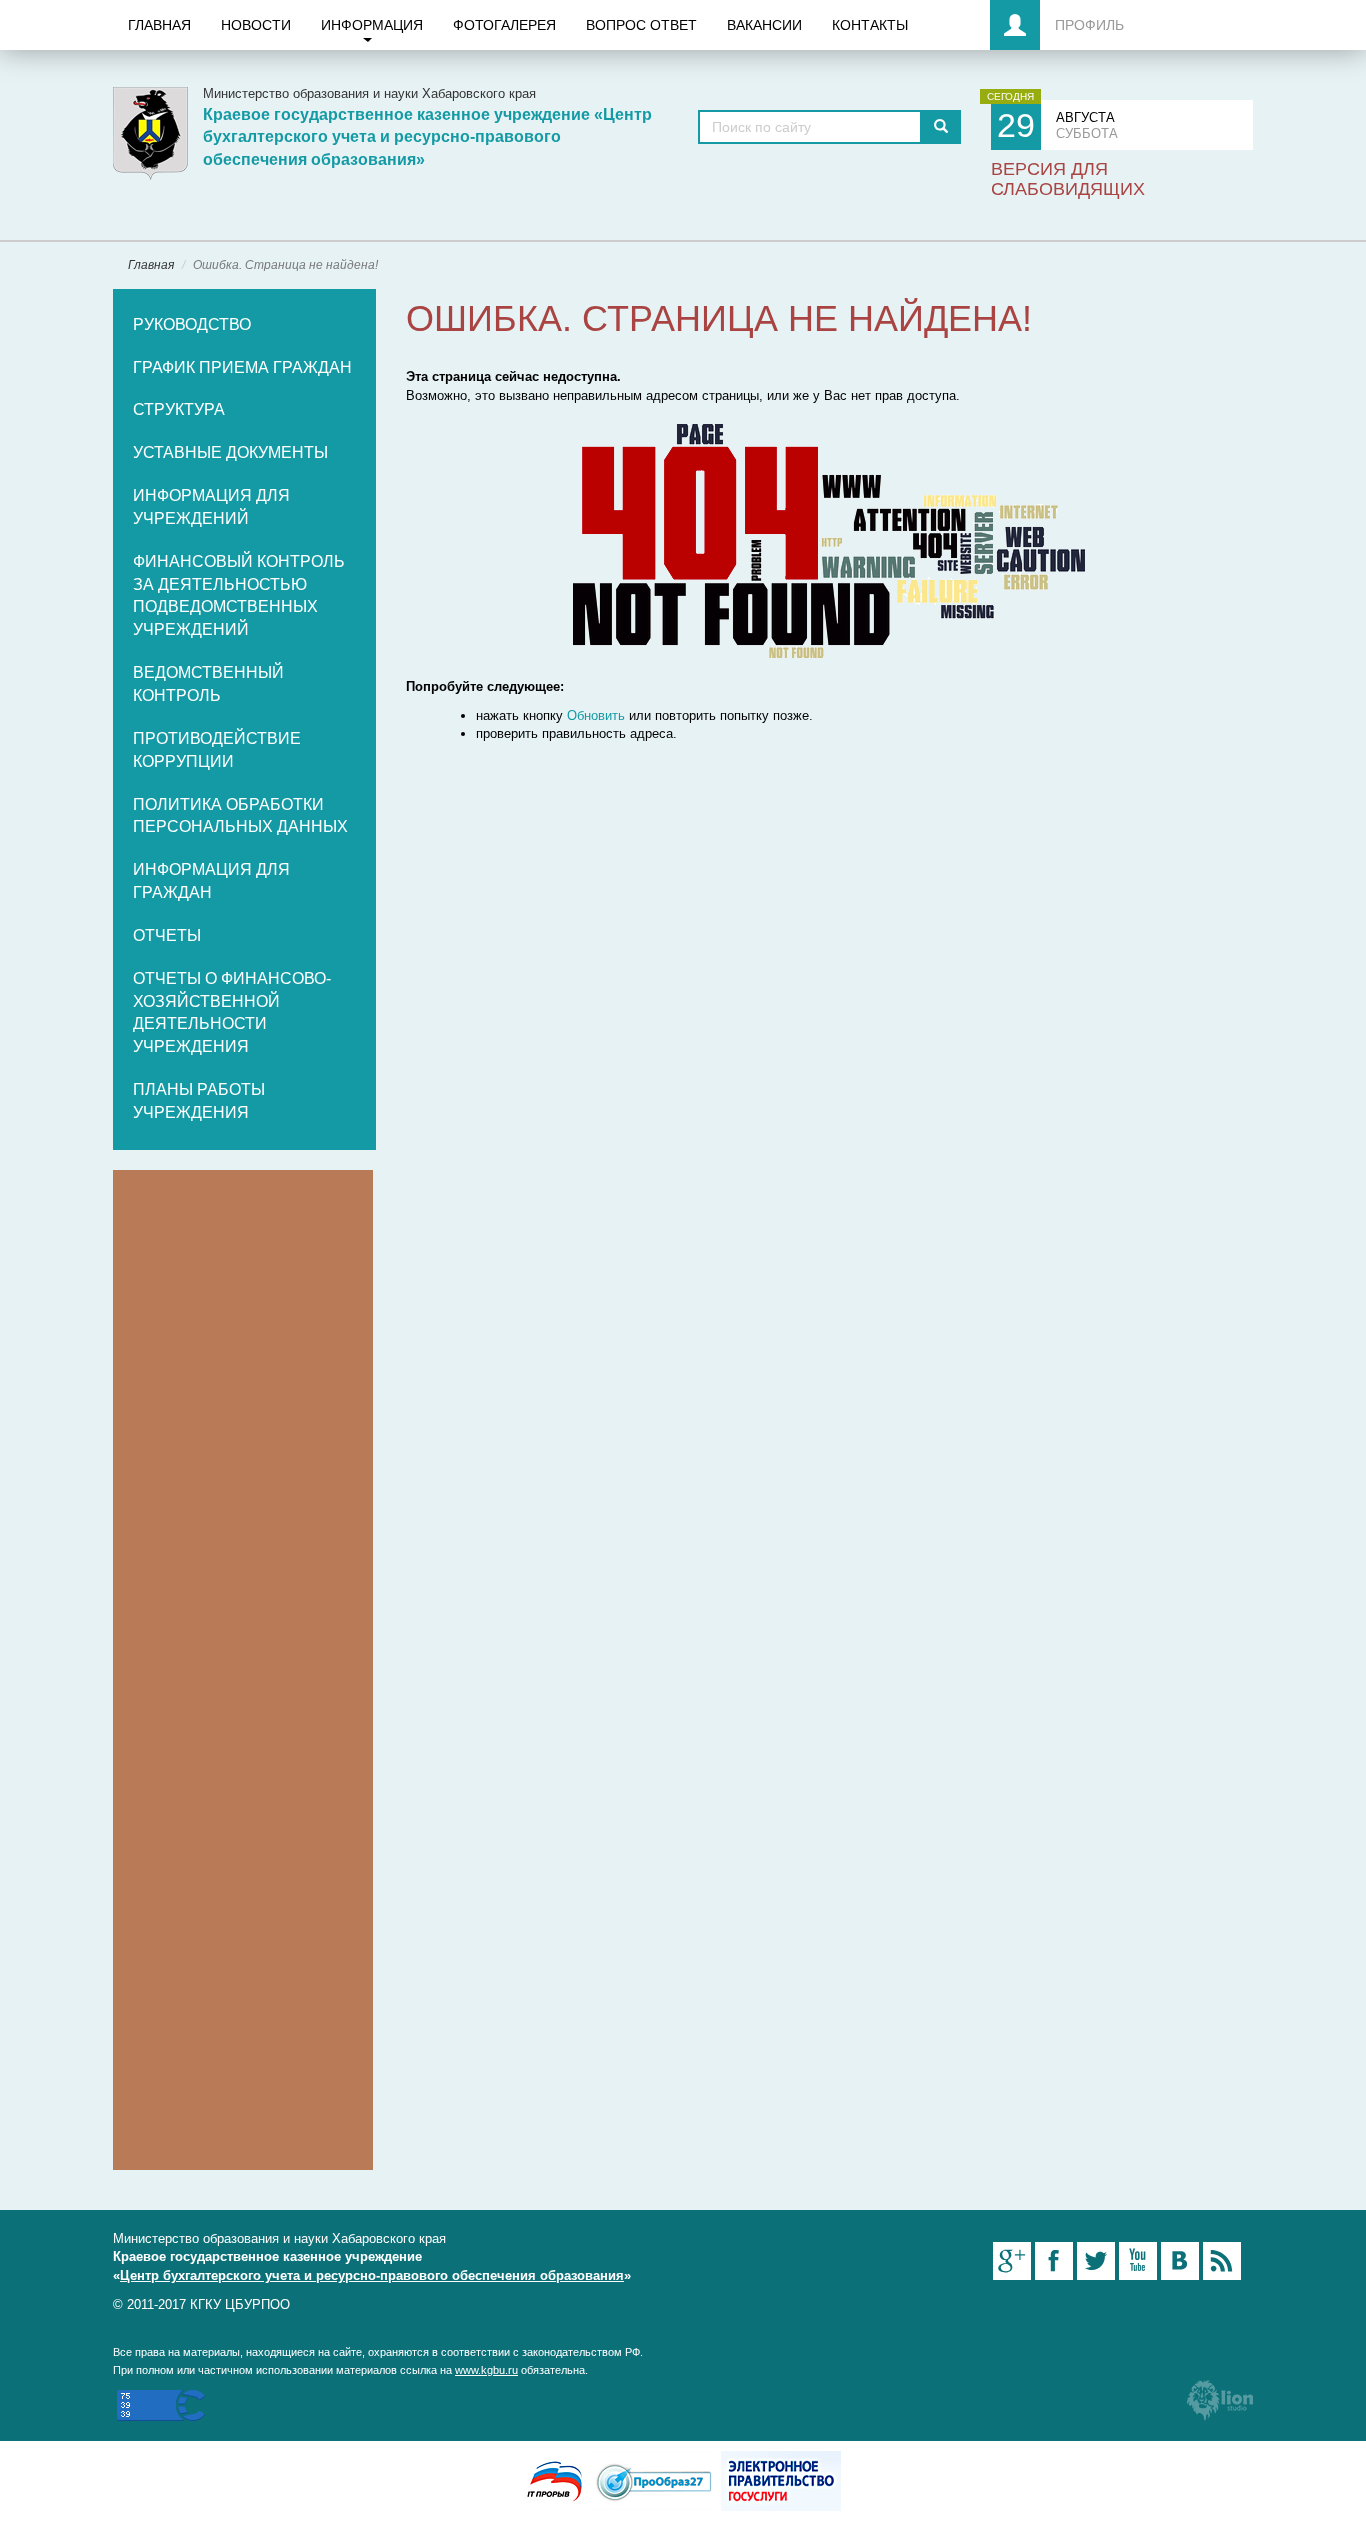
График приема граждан (242, 367)
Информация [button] (372, 25)
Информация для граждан (211, 881)
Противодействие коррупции (217, 750)
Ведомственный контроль (208, 684)
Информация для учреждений (211, 507)
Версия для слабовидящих (1068, 179)
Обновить (596, 715)
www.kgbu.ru (486, 2370)
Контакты (870, 25)
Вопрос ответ (641, 25)
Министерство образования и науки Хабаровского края (369, 93)
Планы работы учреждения (199, 1101)
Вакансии (764, 25)
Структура (179, 409)
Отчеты (167, 935)
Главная (159, 25)
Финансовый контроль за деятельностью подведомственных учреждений (239, 596)
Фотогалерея (504, 25)
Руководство (192, 324)
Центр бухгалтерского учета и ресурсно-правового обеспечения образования (372, 2275)
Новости (256, 25)
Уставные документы (230, 452)
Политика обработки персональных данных (240, 816)
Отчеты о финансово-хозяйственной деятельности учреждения (232, 1013)
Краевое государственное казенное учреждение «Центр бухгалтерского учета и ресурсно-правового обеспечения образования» (427, 137)
